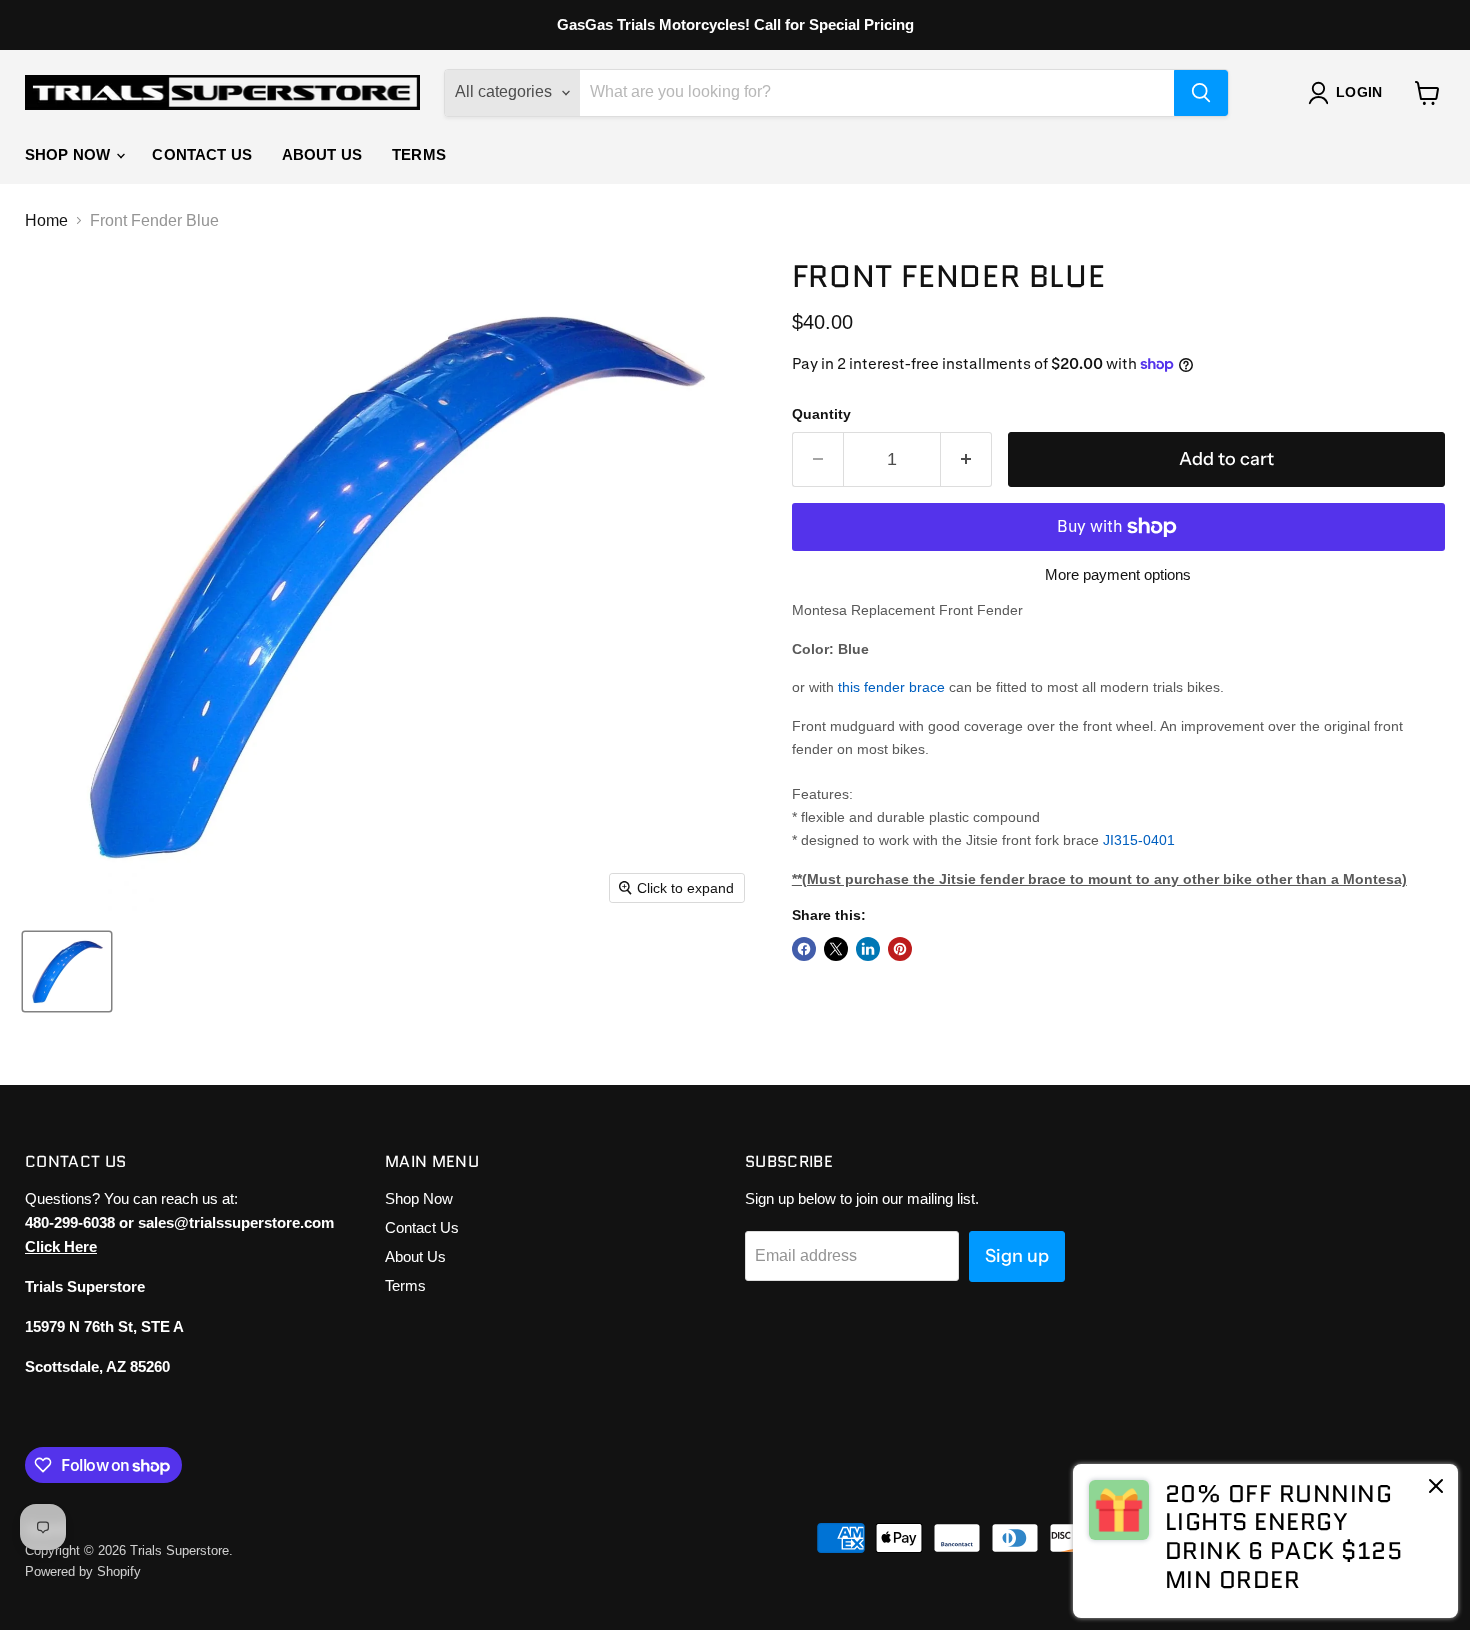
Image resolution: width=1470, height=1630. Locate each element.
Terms (419, 154)
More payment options (1118, 574)
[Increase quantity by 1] (966, 459)
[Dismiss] (1436, 1488)
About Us (322, 154)
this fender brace (891, 687)
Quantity (821, 414)
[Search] (1201, 93)
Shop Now (69, 154)
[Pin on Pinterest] (900, 949)
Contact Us (202, 154)
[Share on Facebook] (804, 949)
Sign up (1017, 1256)
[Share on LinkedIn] (868, 949)
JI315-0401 (1139, 840)
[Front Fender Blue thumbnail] (67, 971)
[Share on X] (836, 949)
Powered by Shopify (83, 1571)
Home (46, 220)
